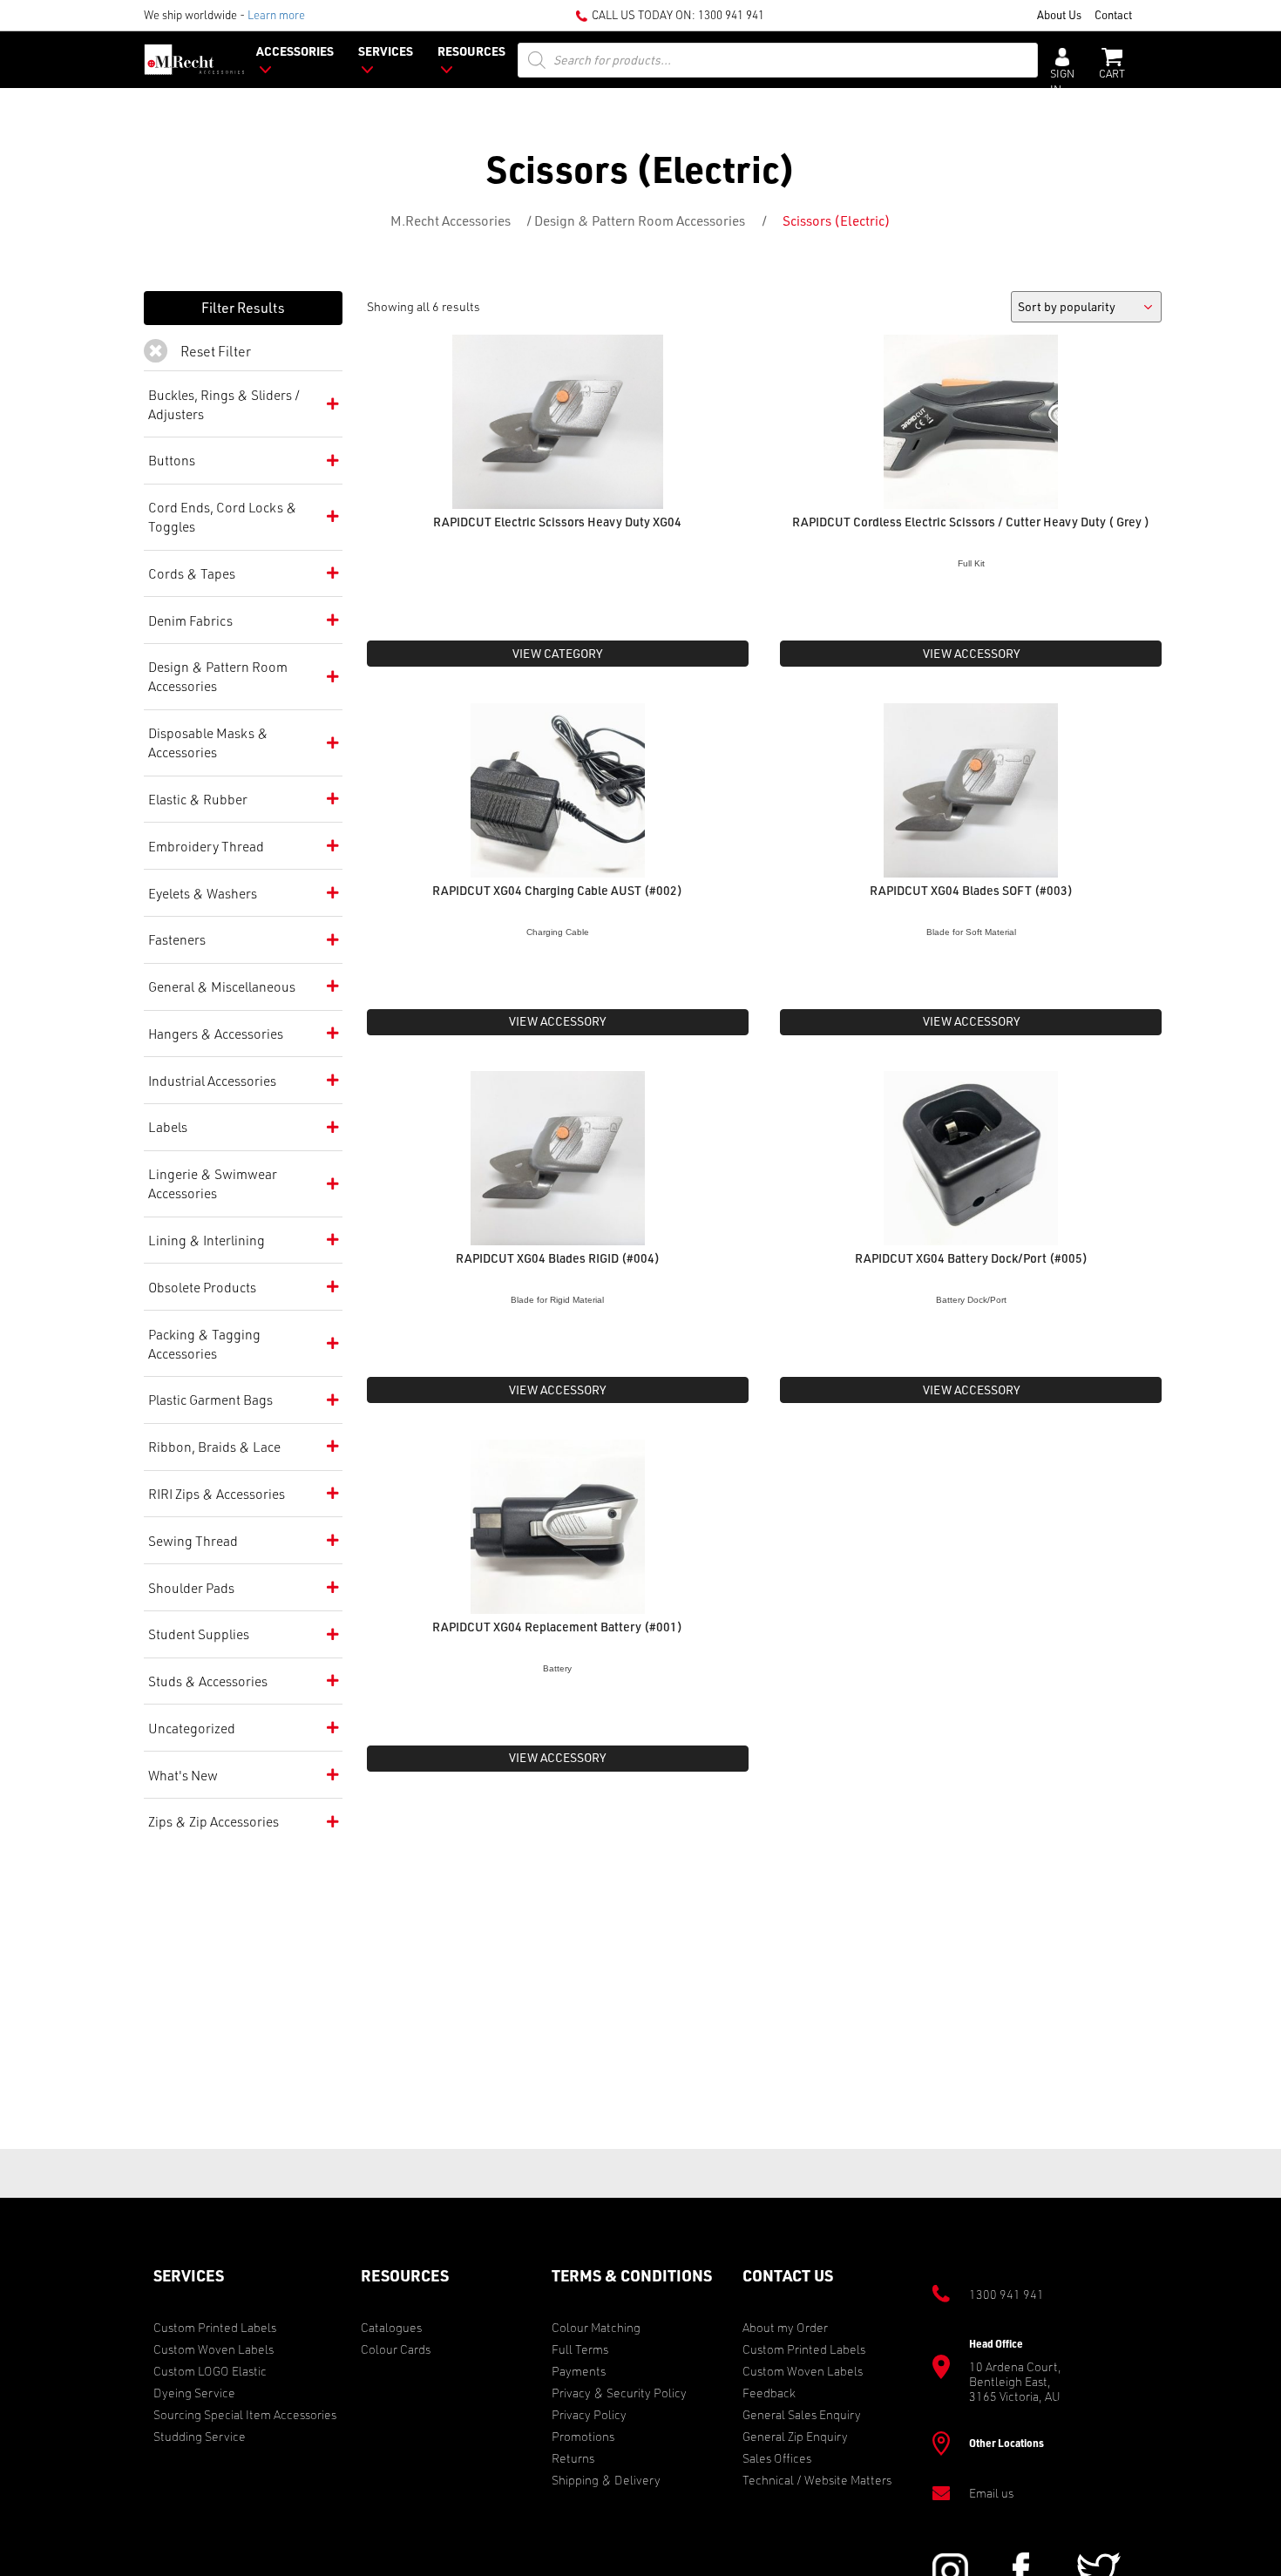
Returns (573, 2458)
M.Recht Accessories (451, 220)
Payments (579, 2371)
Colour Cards (396, 2349)
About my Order (785, 2327)
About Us (1059, 14)
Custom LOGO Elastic (210, 2371)
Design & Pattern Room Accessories (640, 220)
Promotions (583, 2436)
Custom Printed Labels (215, 2327)
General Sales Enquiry (802, 2414)
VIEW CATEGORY (557, 653)
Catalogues (391, 2327)
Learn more (276, 14)
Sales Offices (777, 2458)
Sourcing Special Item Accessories (245, 2414)
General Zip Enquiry (795, 2436)
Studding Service (200, 2436)
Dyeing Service (194, 2393)
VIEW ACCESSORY (971, 653)
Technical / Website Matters (817, 2480)
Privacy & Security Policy (619, 2393)
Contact (1113, 14)
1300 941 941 (731, 14)
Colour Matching (596, 2327)
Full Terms (580, 2349)
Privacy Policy (589, 2414)
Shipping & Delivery (606, 2480)
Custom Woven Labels (213, 2349)
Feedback (769, 2393)
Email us (991, 2493)
